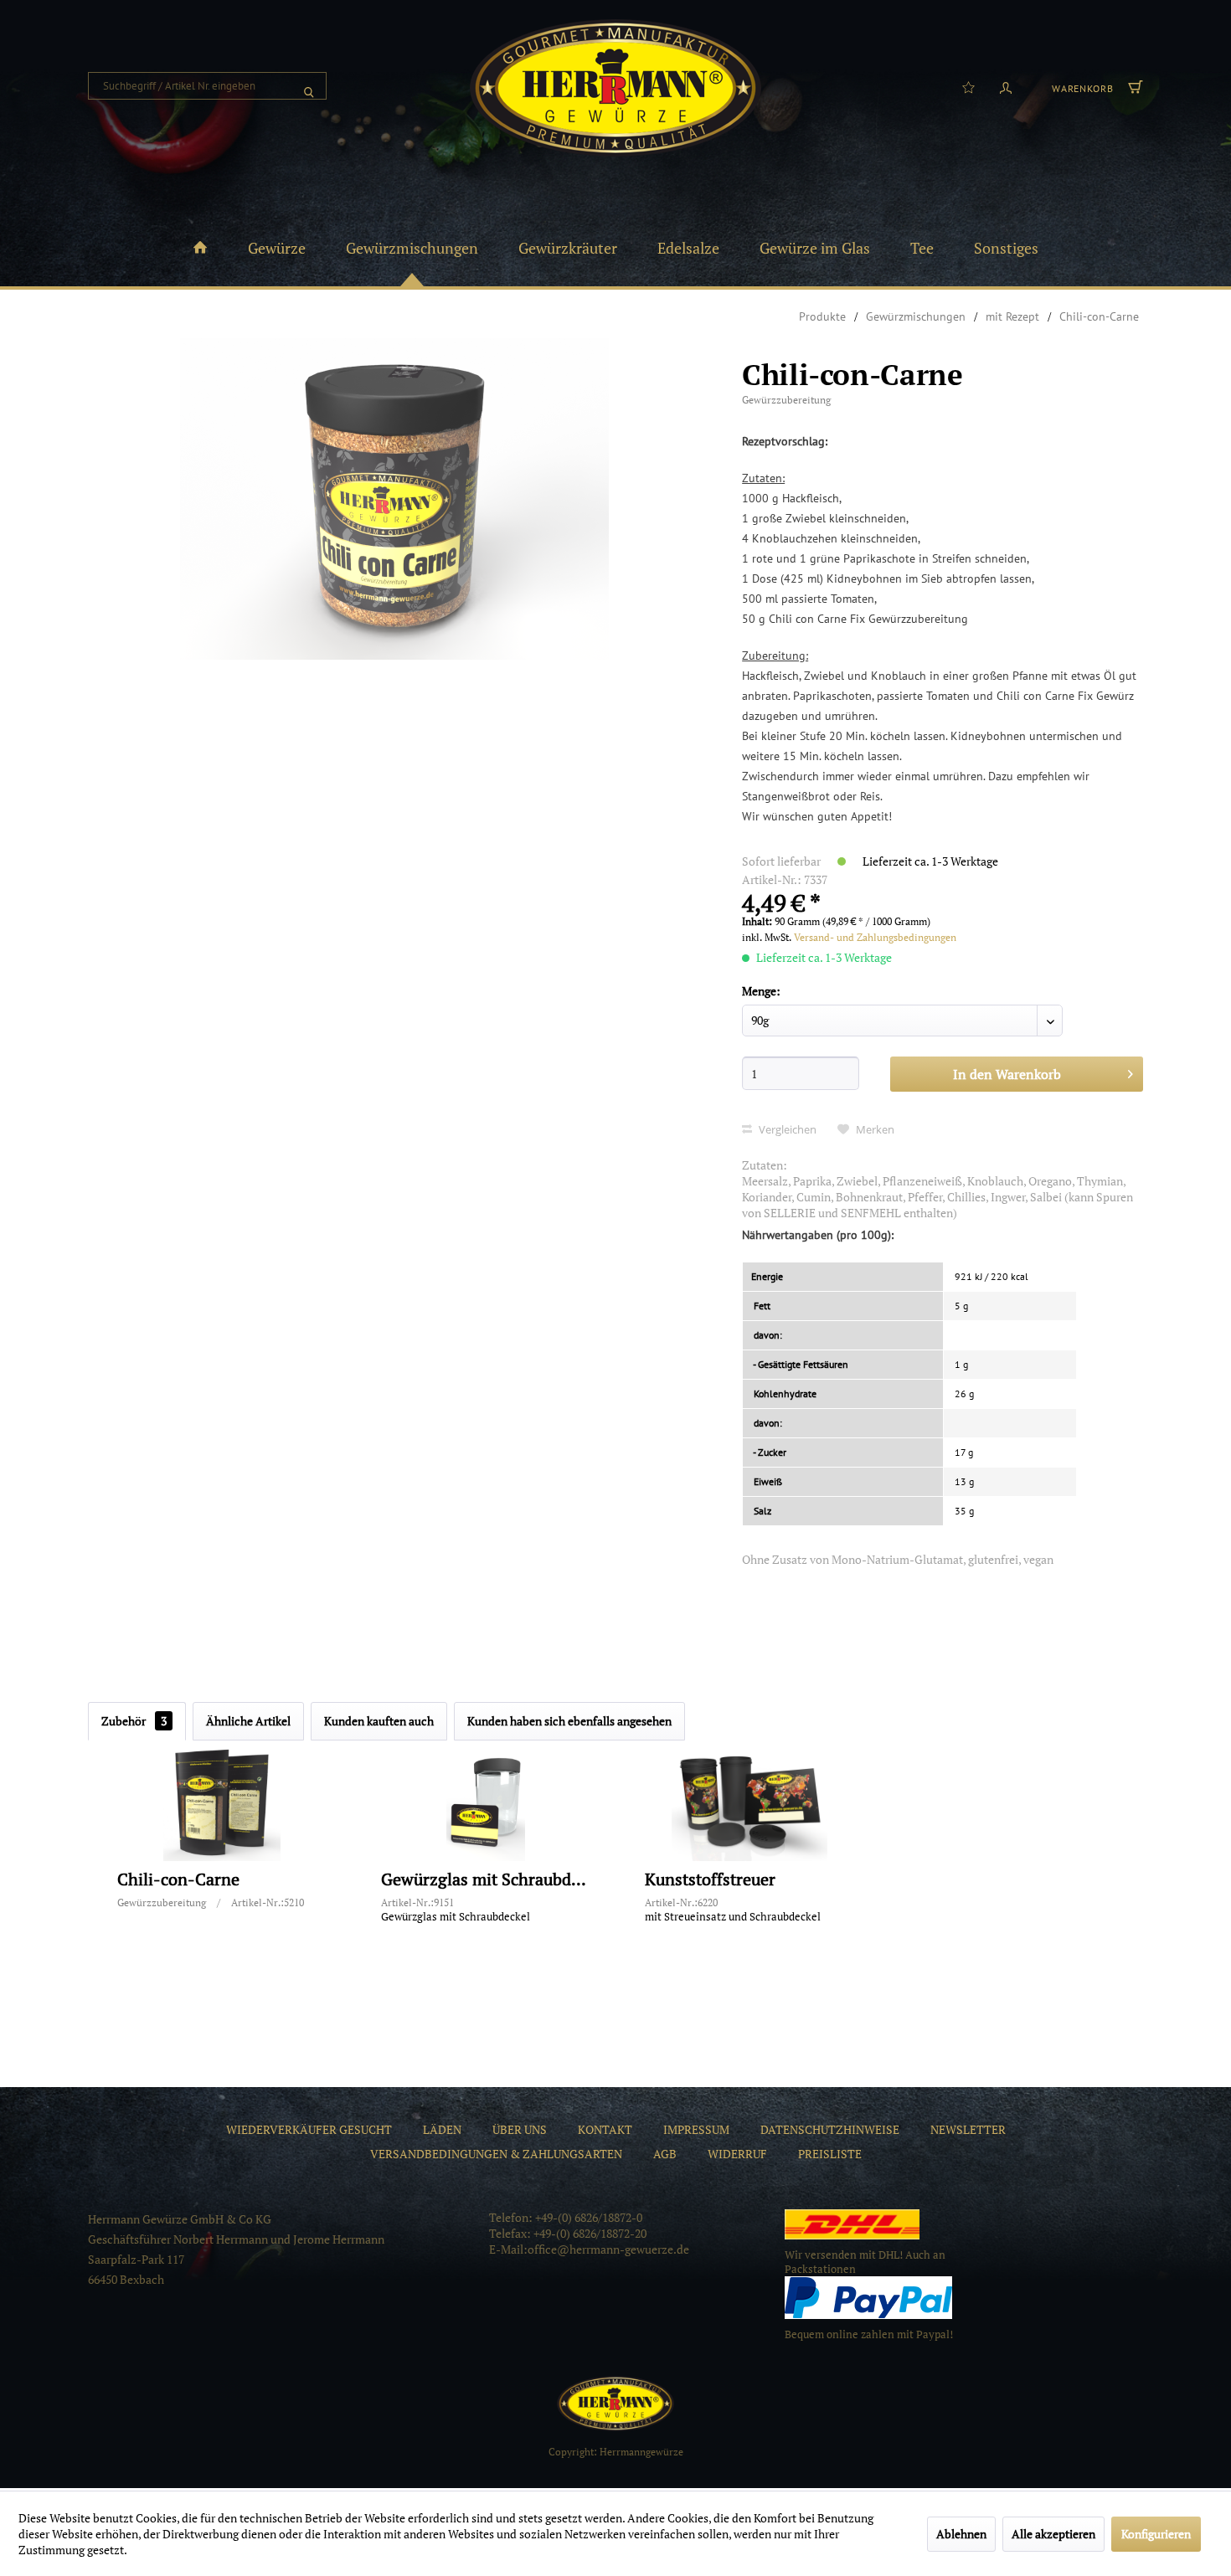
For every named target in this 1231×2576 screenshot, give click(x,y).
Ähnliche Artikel (248, 1721)
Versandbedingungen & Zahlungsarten (496, 2154)
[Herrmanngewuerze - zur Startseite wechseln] (615, 88)
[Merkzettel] (968, 86)
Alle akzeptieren (1053, 2534)
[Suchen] (309, 86)
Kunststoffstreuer (710, 1880)
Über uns (520, 2129)
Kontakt (605, 2129)
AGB (665, 2154)
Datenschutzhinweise (830, 2129)
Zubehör (134, 1721)
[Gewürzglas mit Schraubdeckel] (486, 1802)
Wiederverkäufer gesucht (309, 2129)
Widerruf (737, 2154)
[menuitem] (207, 86)
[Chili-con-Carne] (222, 1802)
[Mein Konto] (1006, 86)
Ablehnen (961, 2534)
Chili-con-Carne (178, 1880)
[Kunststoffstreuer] (749, 1802)
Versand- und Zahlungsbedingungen (875, 937)
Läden (442, 2129)
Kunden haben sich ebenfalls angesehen (569, 1721)
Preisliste (830, 2154)
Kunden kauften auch (379, 1721)
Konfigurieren (1156, 2534)
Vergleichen (786, 1129)
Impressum (696, 2129)
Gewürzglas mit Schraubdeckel (486, 1880)
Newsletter (968, 2129)
